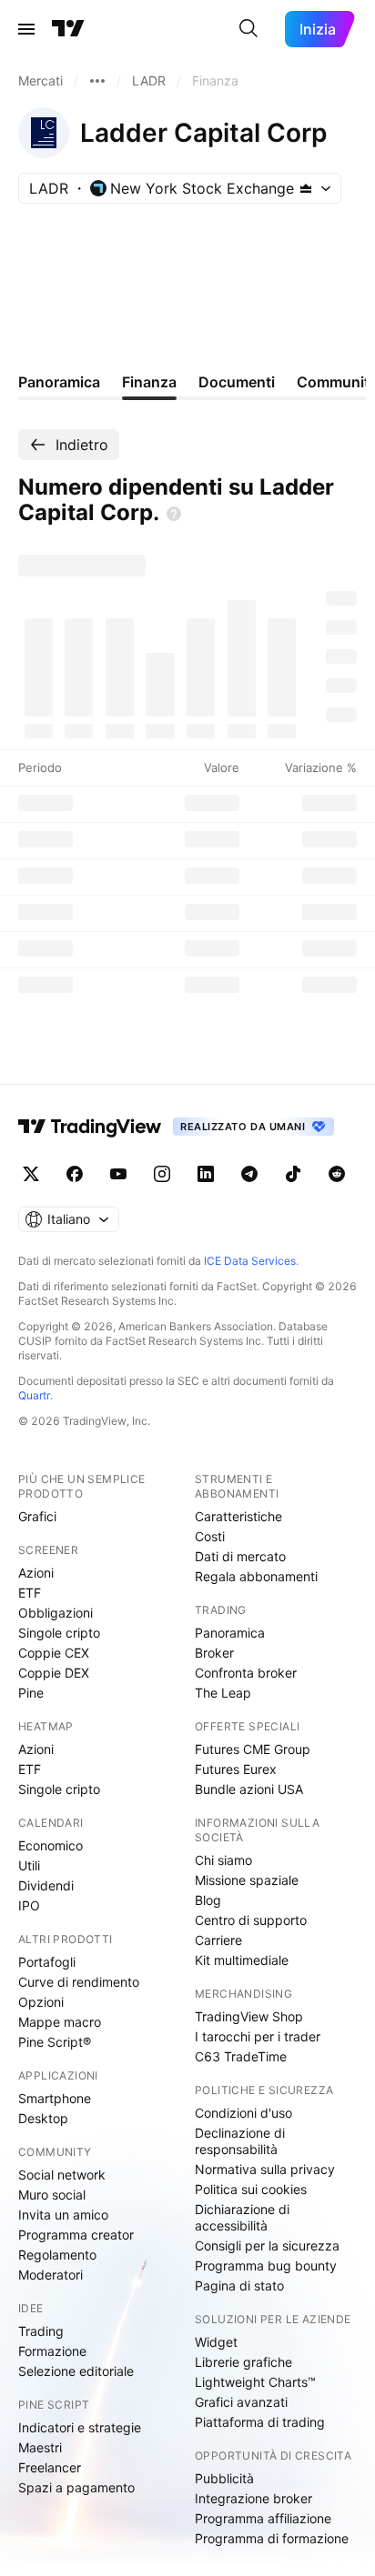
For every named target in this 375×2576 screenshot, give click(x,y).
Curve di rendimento (79, 1982)
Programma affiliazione (263, 2518)
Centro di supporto (251, 1920)
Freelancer (50, 2467)
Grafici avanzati (241, 2402)
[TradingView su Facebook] (75, 1174)
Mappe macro (60, 2022)
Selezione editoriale (76, 2371)
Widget (216, 2342)
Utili (29, 1865)
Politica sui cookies (251, 2189)
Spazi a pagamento (76, 2487)
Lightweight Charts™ (255, 2382)
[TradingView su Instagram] (162, 1174)
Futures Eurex (236, 1769)
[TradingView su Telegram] (249, 1174)
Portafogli (47, 1962)
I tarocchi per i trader (258, 2036)
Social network (62, 2175)
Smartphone (55, 2098)
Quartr (34, 1395)
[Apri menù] (26, 29)
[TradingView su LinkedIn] (206, 1174)
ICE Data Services (250, 1261)
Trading (41, 2331)
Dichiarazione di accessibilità (242, 2217)
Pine (31, 1693)
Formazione (52, 2351)
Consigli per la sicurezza (267, 2245)
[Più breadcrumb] (97, 81)
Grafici (37, 1516)
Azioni (36, 1573)
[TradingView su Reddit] (337, 1174)
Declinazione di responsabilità (240, 2141)
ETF (30, 1593)
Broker (214, 1653)
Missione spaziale (247, 1880)
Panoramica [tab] (59, 382)
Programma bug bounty (266, 2265)
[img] (306, 188)
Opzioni (41, 2002)
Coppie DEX (54, 1673)
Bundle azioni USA (249, 1789)
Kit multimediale (242, 1960)
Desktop (43, 2118)
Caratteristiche (238, 1516)
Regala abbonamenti (256, 1576)
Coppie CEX (54, 1653)
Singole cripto (59, 1633)
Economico (51, 1845)
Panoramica (230, 1633)
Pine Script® (55, 2042)
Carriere (218, 1940)
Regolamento (57, 2255)
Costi (210, 1536)
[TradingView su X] (31, 1174)
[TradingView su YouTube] (118, 1174)
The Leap (223, 1693)
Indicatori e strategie (80, 2427)
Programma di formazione (272, 2538)
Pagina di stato (239, 2285)
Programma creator (76, 2235)
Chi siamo (223, 1860)
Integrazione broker (253, 2498)
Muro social (52, 2195)
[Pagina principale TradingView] (68, 29)
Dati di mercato (240, 1556)
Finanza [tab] (149, 382)
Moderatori (51, 2275)
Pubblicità (224, 2478)
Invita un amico (63, 2215)
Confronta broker (246, 1673)
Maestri (40, 2447)
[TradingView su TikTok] (293, 1174)
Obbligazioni (56, 1613)
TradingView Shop (249, 2016)
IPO (29, 1905)
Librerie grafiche (243, 2362)
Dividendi (46, 1885)
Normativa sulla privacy (265, 2169)
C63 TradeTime (241, 2056)
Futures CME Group (253, 1749)
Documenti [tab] (237, 382)
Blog (208, 1900)
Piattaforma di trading (260, 2422)
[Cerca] (248, 29)
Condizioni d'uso (243, 2113)
